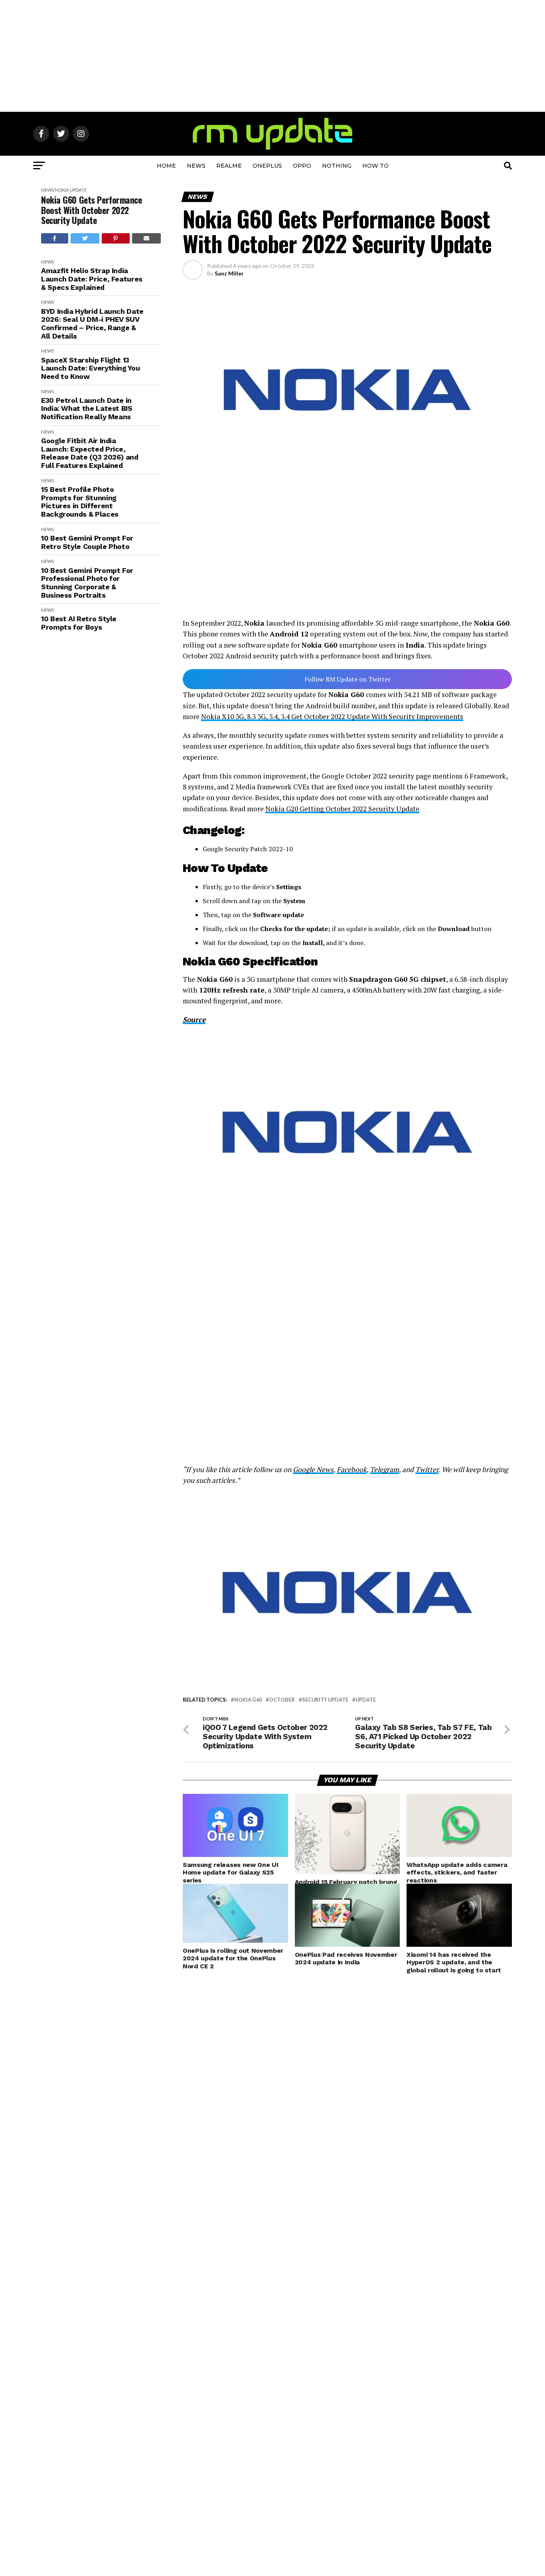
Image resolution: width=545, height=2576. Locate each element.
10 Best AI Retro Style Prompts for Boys (79, 623)
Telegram (384, 1469)
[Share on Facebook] (55, 238)
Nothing (337, 166)
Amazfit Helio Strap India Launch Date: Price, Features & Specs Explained (92, 279)
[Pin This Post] (116, 238)
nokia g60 (248, 1700)
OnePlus (267, 166)
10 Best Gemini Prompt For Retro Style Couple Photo (87, 542)
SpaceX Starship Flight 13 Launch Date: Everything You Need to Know (90, 368)
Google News (313, 1469)
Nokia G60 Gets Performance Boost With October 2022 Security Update (92, 210)
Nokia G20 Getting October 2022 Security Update (342, 809)
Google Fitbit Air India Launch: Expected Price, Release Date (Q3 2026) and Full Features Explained (90, 453)
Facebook (352, 1469)
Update (78, 190)
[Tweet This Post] (85, 238)
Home (166, 166)
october (282, 1700)
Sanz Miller (229, 273)
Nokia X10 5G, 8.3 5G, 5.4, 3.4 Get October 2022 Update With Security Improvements (332, 716)
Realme (229, 166)
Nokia (62, 190)
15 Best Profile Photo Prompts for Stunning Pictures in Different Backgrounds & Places (80, 502)
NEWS (196, 166)
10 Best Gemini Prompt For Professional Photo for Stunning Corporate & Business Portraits (87, 583)
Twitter (427, 1469)
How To (375, 166)
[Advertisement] (272, 56)
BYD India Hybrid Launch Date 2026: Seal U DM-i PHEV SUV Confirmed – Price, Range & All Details (92, 324)
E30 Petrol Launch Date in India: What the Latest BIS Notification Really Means (87, 409)
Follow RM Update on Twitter (348, 679)
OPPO (302, 166)
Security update (325, 1700)
